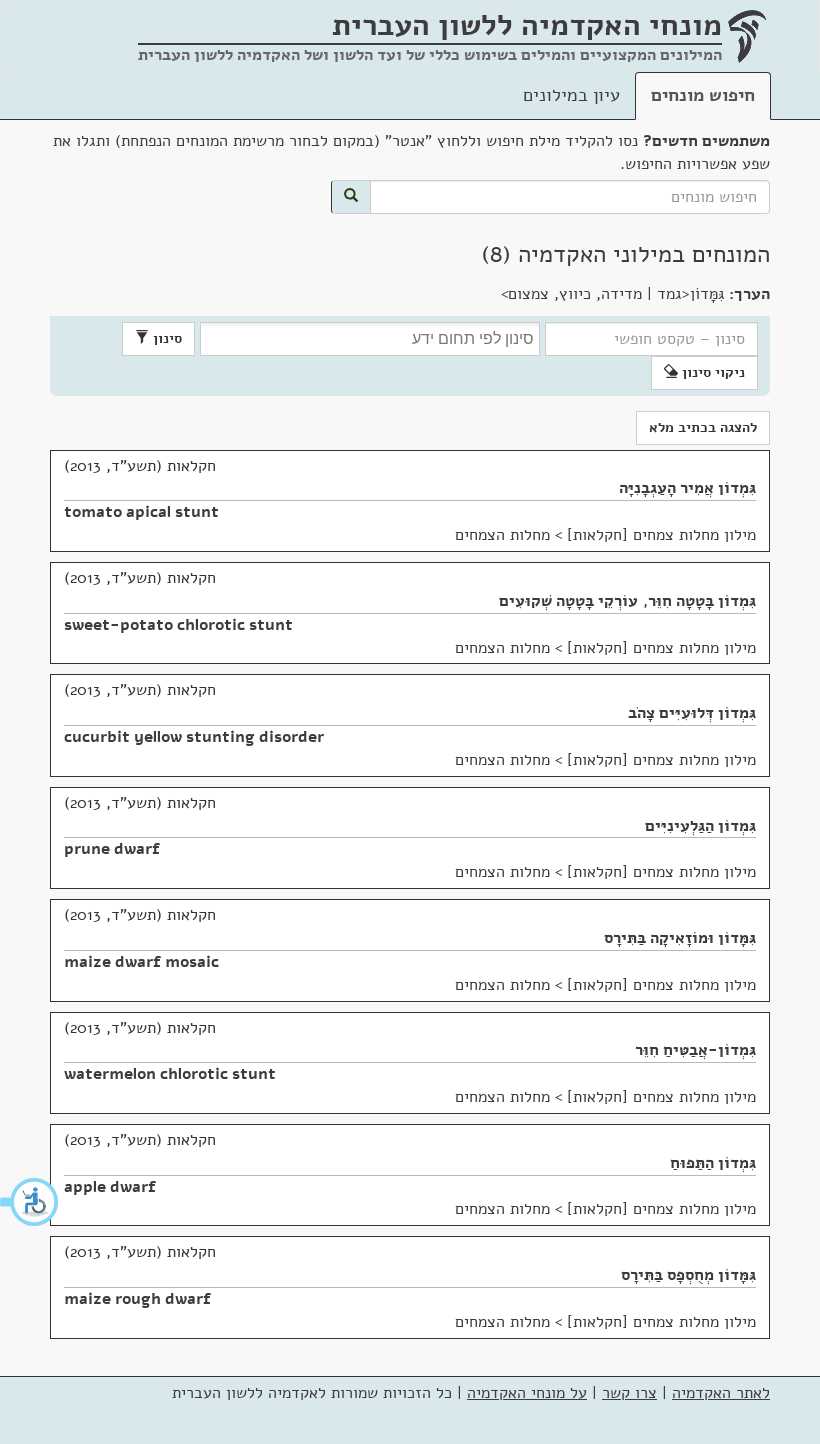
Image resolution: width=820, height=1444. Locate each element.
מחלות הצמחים (502, 535)
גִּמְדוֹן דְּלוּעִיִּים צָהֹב (692, 713)
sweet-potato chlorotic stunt (178, 625)
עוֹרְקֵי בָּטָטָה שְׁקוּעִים (568, 601)
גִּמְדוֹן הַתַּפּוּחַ (713, 1163)
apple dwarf (110, 1187)
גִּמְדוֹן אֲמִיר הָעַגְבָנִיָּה (687, 488)
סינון (165, 338)
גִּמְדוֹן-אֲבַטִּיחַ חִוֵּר (695, 1050)
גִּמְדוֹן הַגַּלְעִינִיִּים (700, 826)
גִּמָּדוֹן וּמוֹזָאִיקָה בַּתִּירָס (680, 938)
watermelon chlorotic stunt (170, 1074)
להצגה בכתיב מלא (703, 427)
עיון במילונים (571, 95)
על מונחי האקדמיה (527, 1393)
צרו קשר (629, 1393)
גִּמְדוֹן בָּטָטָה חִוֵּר (702, 601)
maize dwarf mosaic (141, 962)
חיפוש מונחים (703, 95)
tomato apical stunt (141, 512)
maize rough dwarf (137, 1299)
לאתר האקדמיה (721, 1393)
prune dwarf (112, 849)
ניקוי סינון (711, 372)
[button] (30, 1202)
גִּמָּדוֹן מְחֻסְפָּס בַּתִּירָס (688, 1275)
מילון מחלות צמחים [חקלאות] (661, 535)
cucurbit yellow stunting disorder (194, 737)
